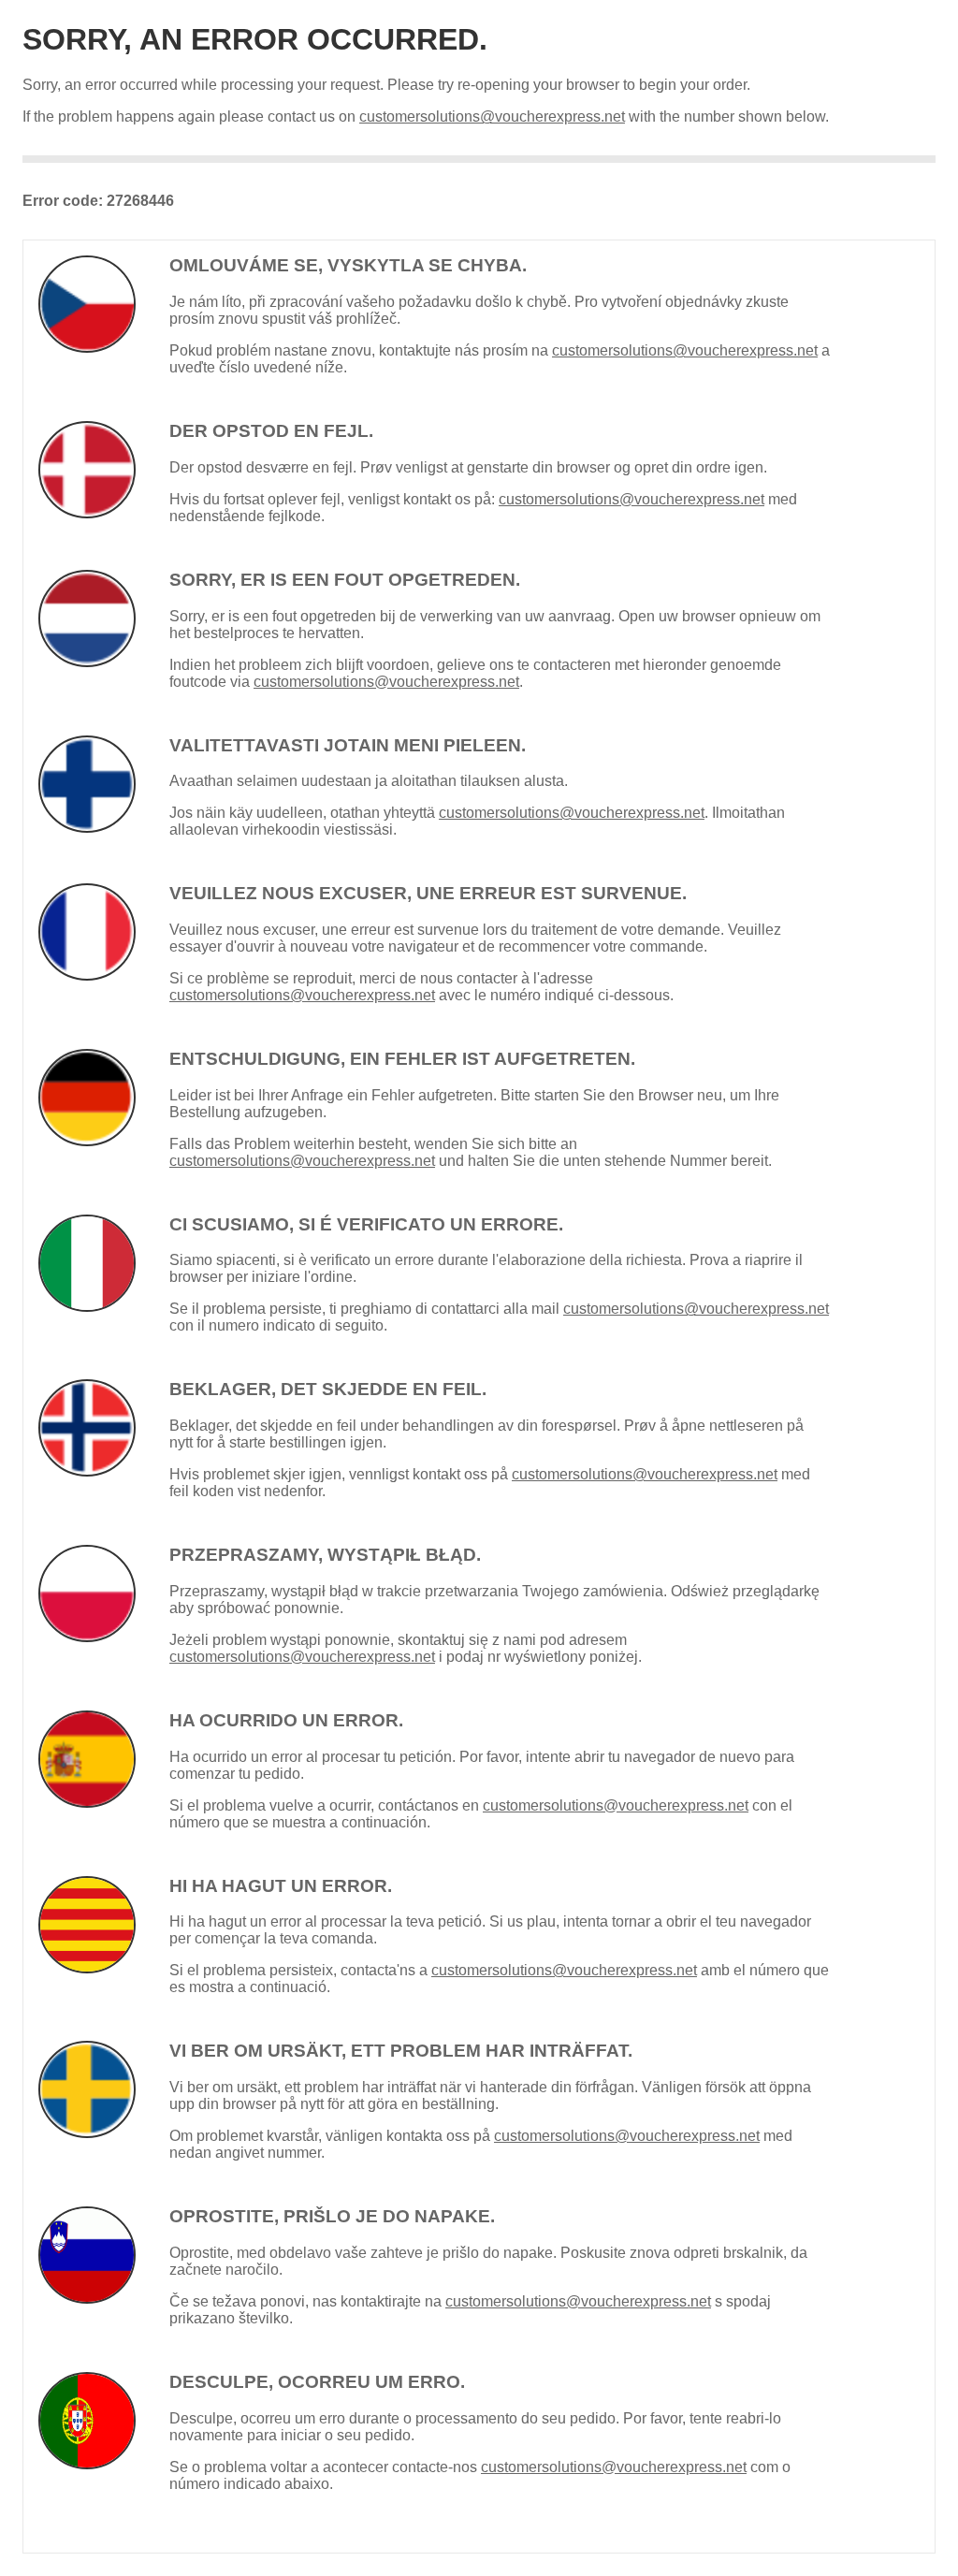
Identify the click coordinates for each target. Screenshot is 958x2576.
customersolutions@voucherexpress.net (492, 116)
